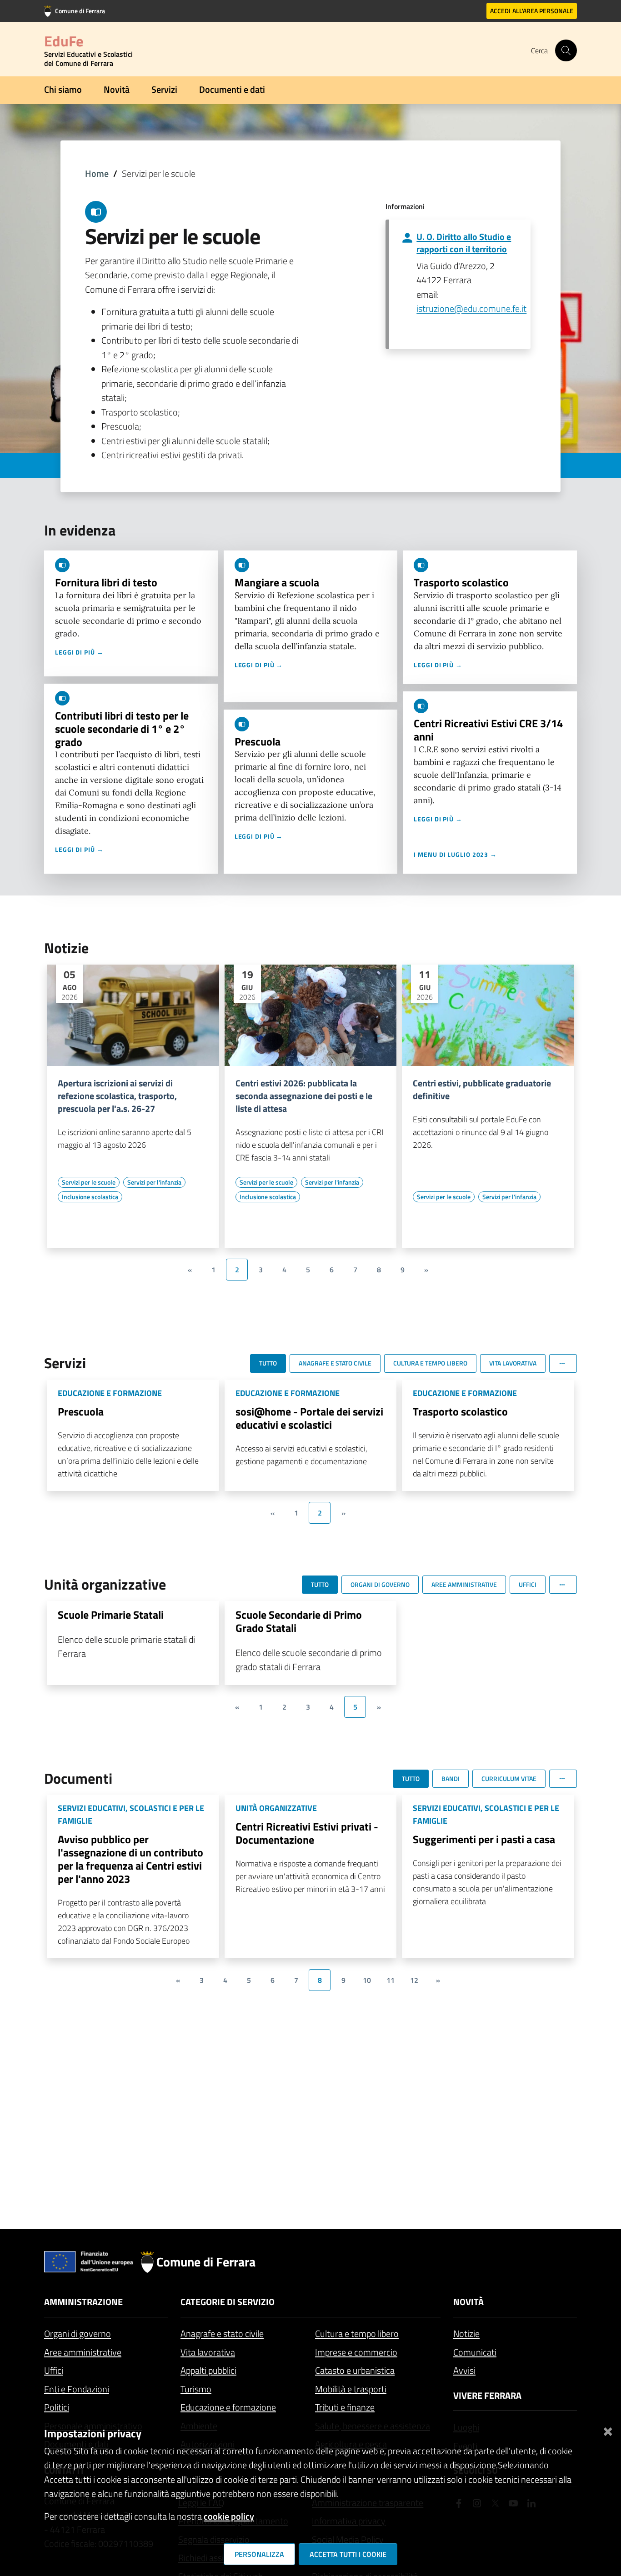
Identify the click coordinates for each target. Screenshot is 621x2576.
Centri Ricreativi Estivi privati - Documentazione (307, 1833)
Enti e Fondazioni (77, 2389)
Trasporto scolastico (461, 582)
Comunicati (475, 2352)
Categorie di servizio (228, 2302)
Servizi (164, 89)
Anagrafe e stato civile (222, 2333)
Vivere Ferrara (487, 2395)
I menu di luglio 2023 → (455, 854)
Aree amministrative (83, 2352)
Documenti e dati (232, 89)
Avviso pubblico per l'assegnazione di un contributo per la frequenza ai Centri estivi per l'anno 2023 (130, 1859)
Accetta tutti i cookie (348, 2554)
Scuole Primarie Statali (111, 1615)
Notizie (466, 2333)
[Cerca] (566, 50)
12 (414, 1980)
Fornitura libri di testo (106, 582)
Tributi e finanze (345, 2407)
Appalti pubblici (208, 2370)
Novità (117, 89)
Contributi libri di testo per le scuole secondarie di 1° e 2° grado (122, 729)
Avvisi (464, 2370)
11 (391, 1980)
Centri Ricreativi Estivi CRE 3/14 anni (488, 730)
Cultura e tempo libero (357, 2333)
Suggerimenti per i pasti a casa (484, 1839)
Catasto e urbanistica (355, 2370)
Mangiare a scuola (277, 582)
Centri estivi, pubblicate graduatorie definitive (482, 1090)
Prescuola (258, 741)
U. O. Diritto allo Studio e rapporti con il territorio (464, 243)
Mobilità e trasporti (351, 2389)
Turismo (196, 2389)
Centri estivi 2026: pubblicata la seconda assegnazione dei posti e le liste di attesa (304, 1096)
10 (367, 1980)
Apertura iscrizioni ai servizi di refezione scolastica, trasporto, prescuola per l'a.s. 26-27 (117, 1096)
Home (97, 173)
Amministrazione (83, 2302)
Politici (57, 2407)
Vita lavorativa (208, 2352)
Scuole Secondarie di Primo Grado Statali (299, 1621)
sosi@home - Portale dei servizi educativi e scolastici (309, 1418)
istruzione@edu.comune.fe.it (471, 308)
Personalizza (259, 2554)
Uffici (54, 2370)
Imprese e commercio (356, 2352)
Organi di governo (78, 2333)
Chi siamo (63, 89)
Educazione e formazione (228, 2407)
